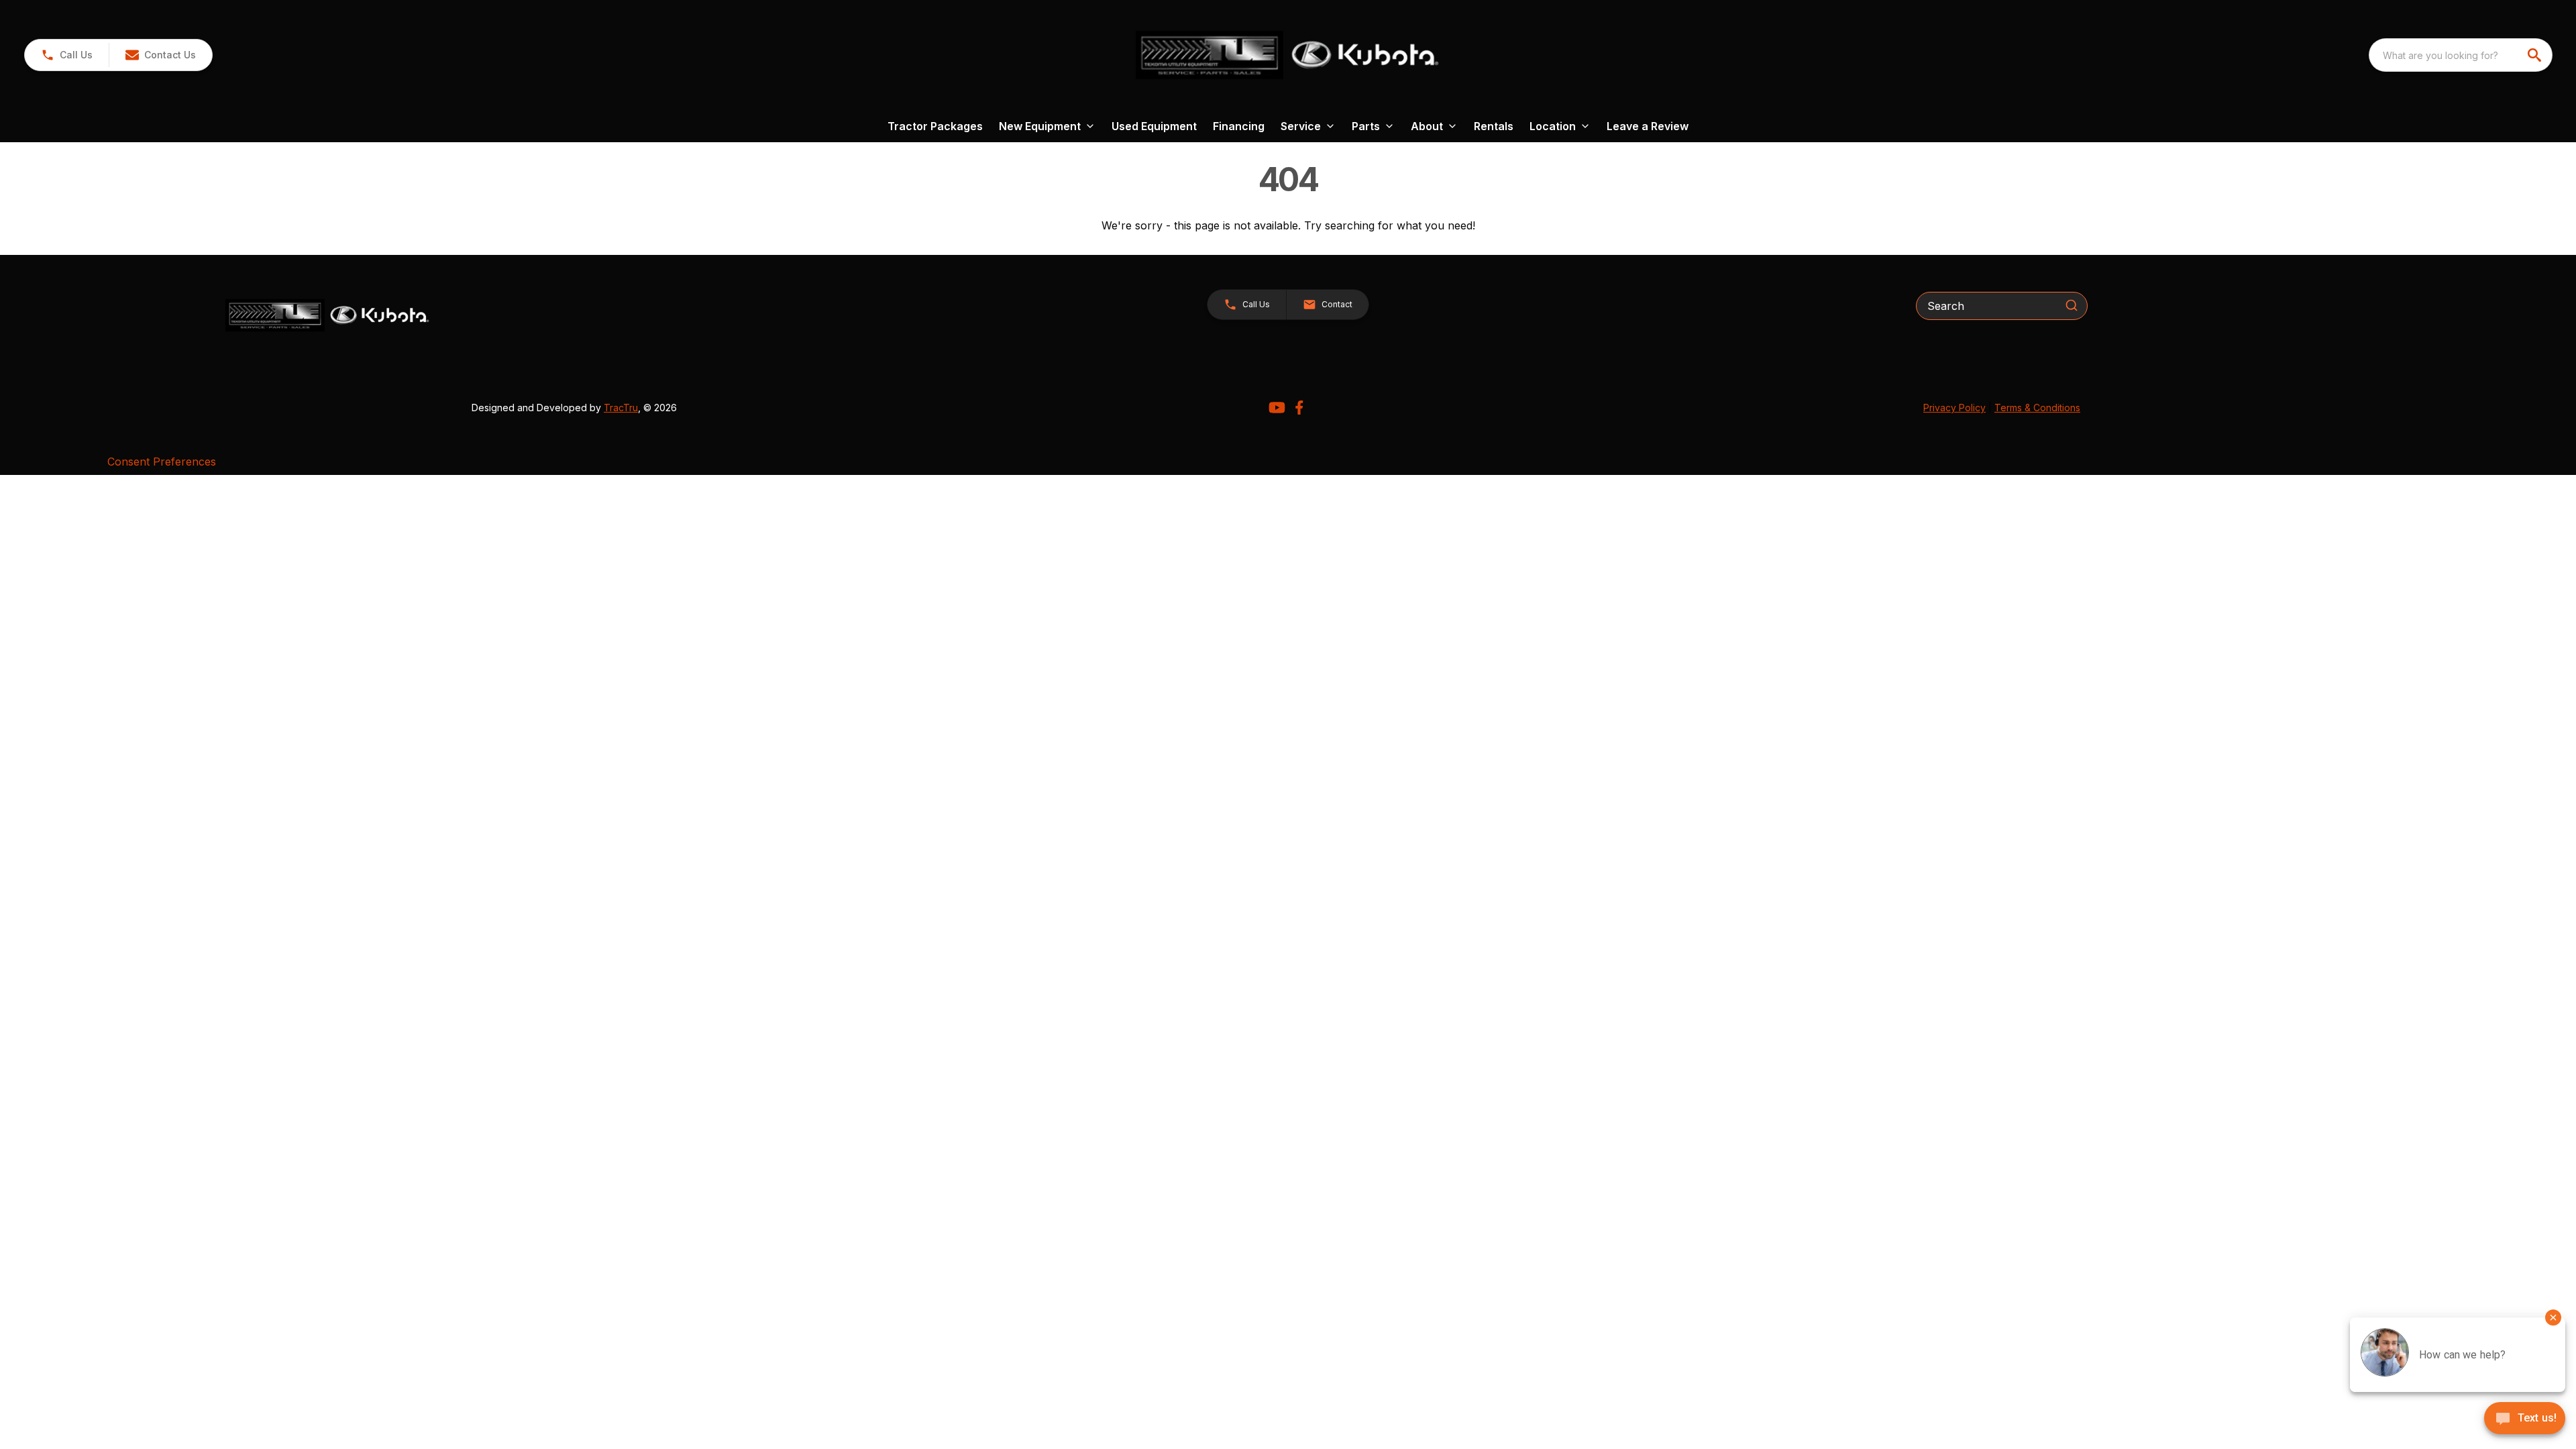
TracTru (621, 408)
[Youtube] (1277, 408)
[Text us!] (2525, 1419)
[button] (67, 55)
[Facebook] (1299, 408)
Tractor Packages (935, 126)
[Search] (2072, 305)
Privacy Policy (1954, 408)
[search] (2536, 55)
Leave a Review (1648, 126)
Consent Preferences (162, 462)
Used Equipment (1154, 126)
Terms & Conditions (2037, 408)
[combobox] (2461, 55)
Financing (1239, 126)
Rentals (1494, 126)
